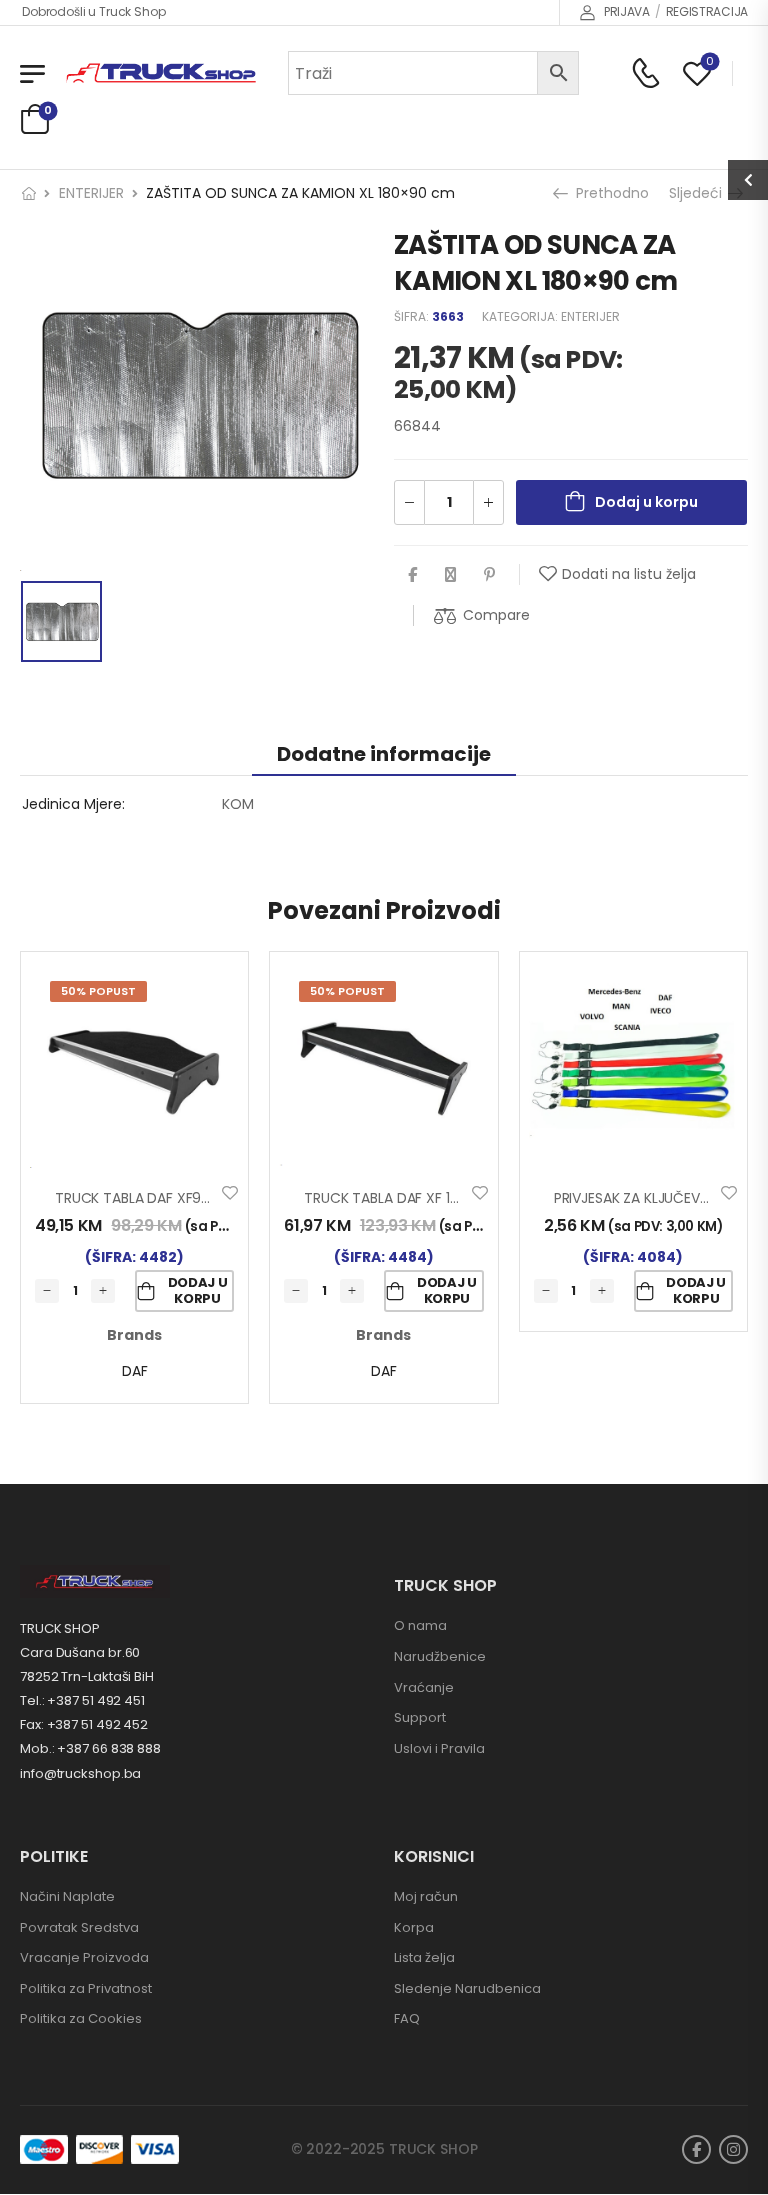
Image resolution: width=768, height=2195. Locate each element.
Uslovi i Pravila (439, 1748)
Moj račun (426, 1896)
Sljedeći (700, 193)
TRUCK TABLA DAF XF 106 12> (397, 1198)
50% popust (98, 991)
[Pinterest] (489, 574)
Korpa (414, 1927)
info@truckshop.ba (80, 1773)
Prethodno (610, 193)
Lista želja (424, 1957)
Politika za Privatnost (86, 1988)
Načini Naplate (67, 1896)
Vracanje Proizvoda (84, 1957)
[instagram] (733, 2149)
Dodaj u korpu (646, 502)
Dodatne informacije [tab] (384, 754)
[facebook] (696, 2149)
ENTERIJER (91, 193)
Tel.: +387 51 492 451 (82, 1700)
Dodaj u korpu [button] (198, 1290)
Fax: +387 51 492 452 (84, 1724)
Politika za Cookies (81, 2018)
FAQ (407, 2018)
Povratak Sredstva (79, 1927)
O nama (420, 1625)
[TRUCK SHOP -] (161, 73)
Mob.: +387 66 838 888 (90, 1748)
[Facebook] (412, 574)
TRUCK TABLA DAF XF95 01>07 (153, 1198)
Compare (496, 615)
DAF (135, 1371)
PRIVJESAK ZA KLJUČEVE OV (643, 1198)
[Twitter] (450, 574)
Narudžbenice (440, 1656)
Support (420, 1717)
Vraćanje (424, 1687)
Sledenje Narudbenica (467, 1988)
